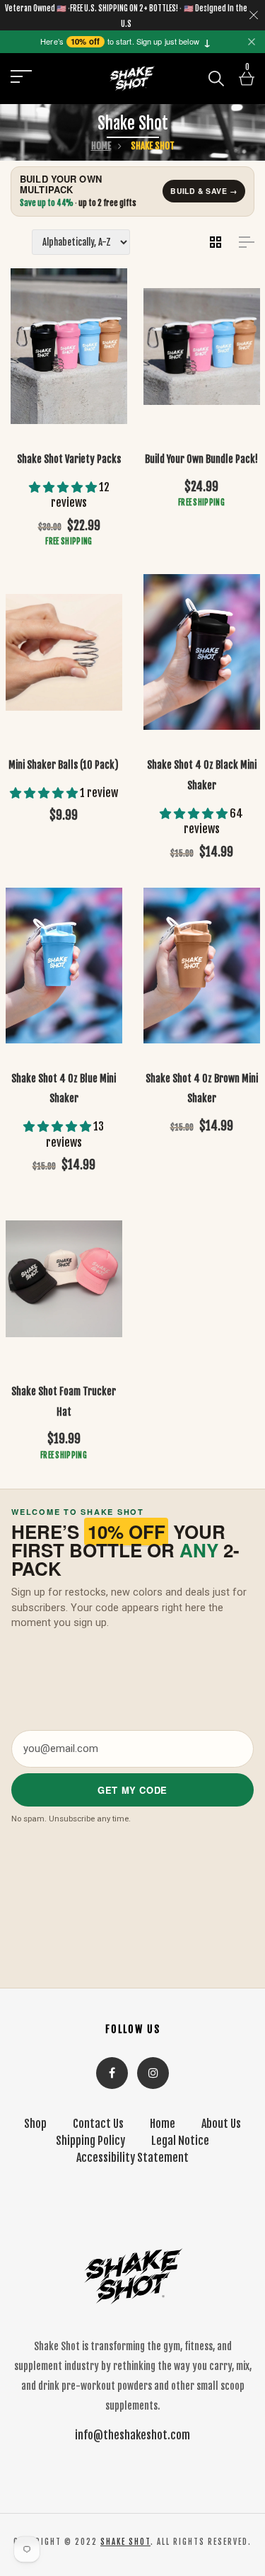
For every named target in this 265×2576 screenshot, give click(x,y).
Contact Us (98, 2124)
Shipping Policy (90, 2141)
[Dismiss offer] (252, 42)
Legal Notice (180, 2141)
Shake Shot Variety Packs (69, 459)
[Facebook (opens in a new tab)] (112, 2073)
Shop (35, 2124)
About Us (221, 2124)
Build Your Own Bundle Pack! (201, 459)
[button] (254, 16)
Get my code (132, 1790)
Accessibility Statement (132, 2158)
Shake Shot (125, 2542)
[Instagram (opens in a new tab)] (153, 2073)
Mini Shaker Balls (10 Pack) (64, 765)
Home (101, 146)
